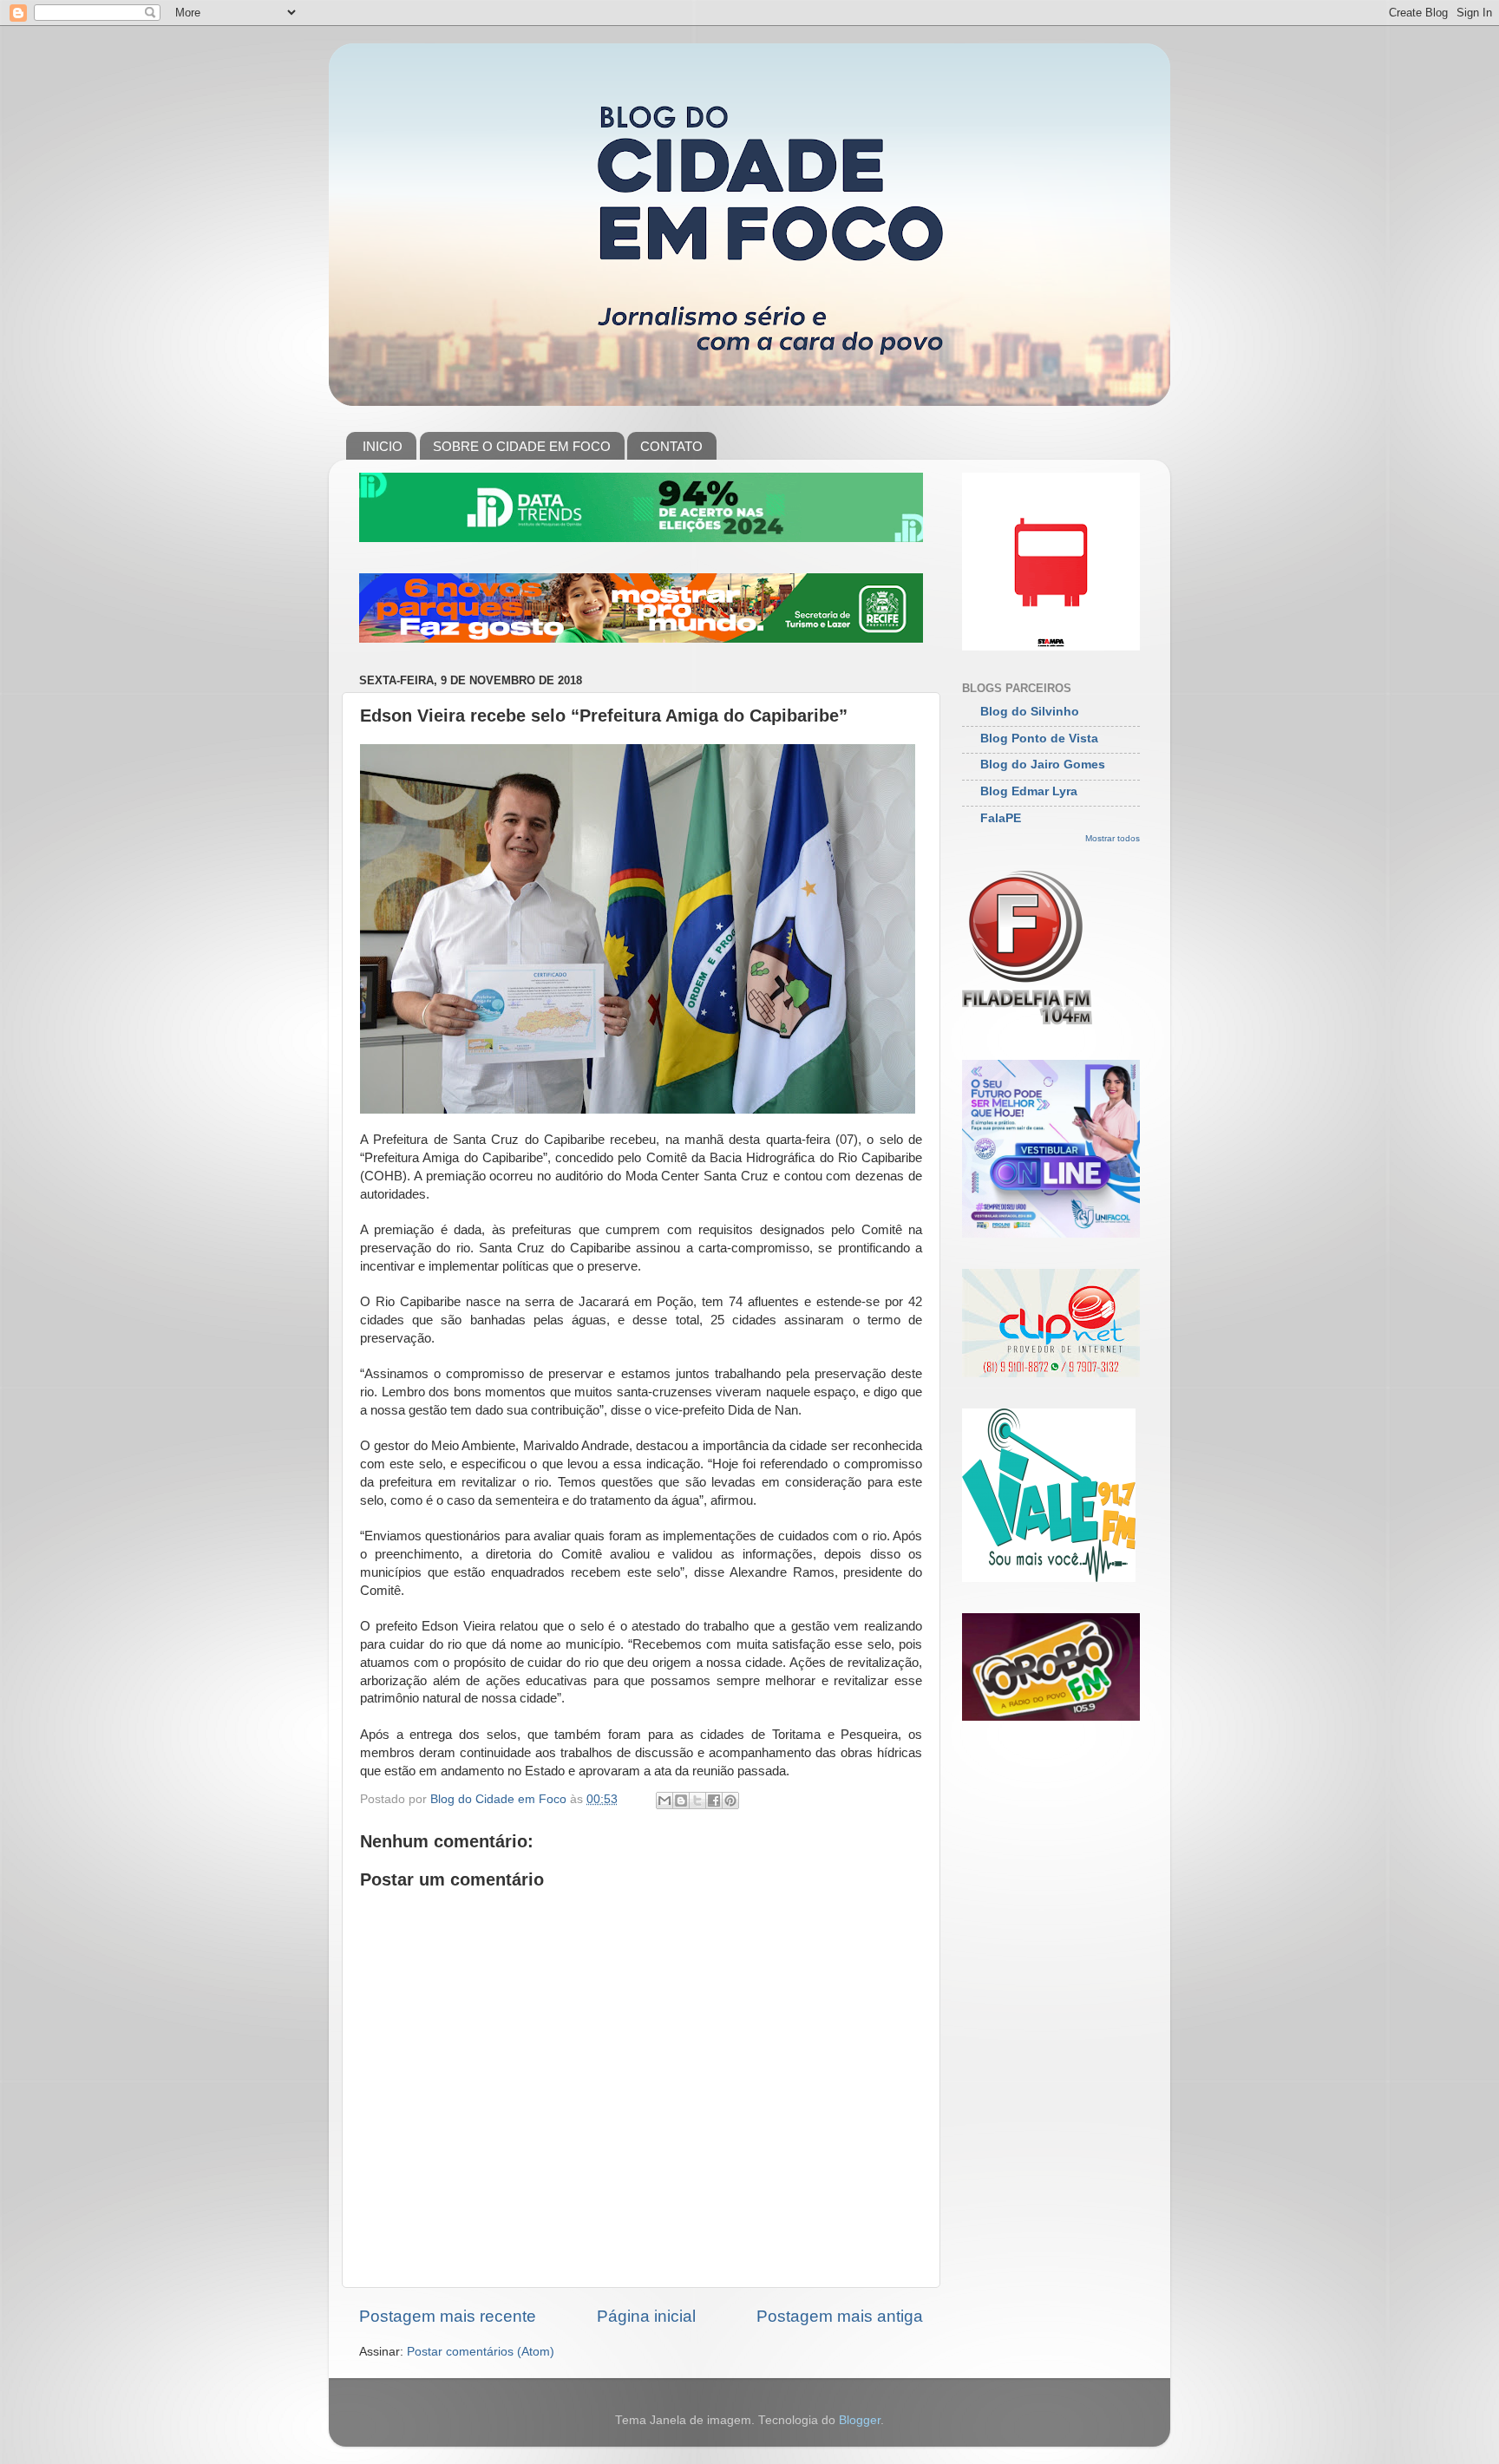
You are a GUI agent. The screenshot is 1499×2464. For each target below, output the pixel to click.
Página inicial (646, 2316)
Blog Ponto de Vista (1039, 739)
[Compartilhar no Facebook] (714, 1801)
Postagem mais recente (448, 2316)
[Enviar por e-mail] (664, 1801)
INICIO (383, 446)
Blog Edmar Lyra (1029, 791)
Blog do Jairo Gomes (1043, 765)
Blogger (860, 2420)
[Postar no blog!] (681, 1801)
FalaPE (1001, 818)
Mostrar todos (1113, 838)
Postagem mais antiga (840, 2316)
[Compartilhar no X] (697, 1801)
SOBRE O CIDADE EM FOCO (522, 446)
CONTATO (671, 446)
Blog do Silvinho (1030, 712)
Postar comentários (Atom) (481, 2352)
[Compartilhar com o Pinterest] (730, 1801)
